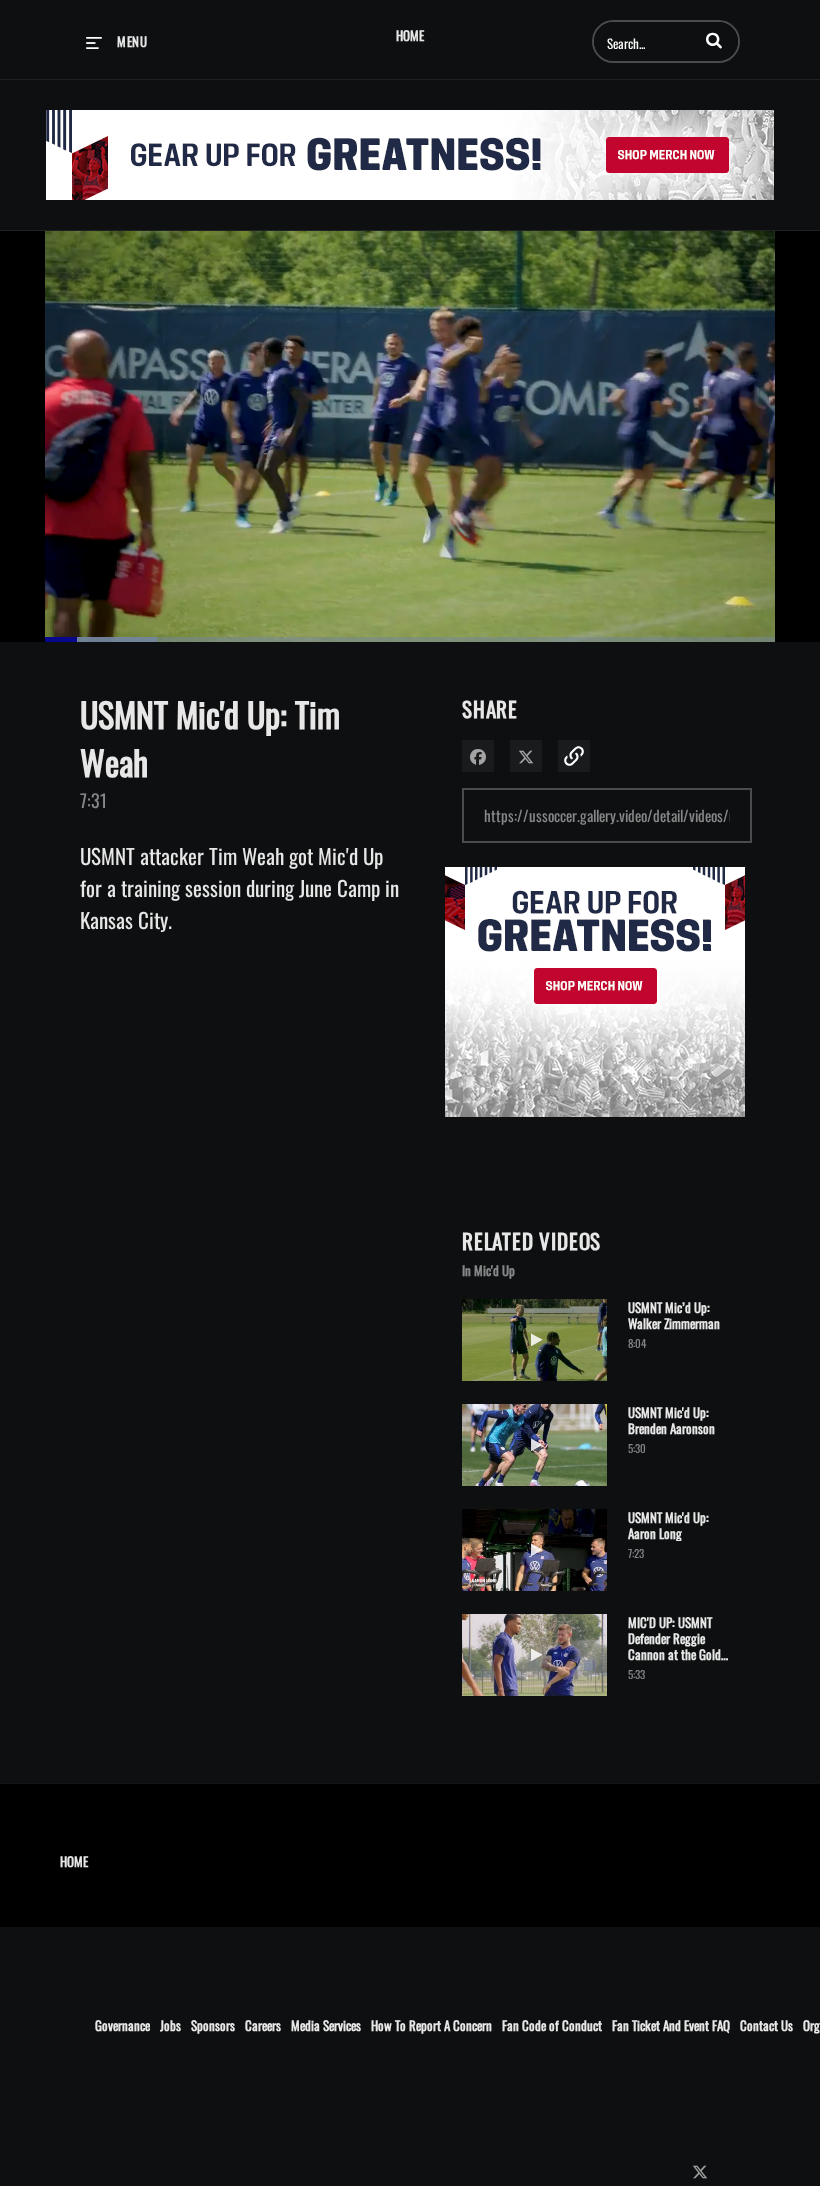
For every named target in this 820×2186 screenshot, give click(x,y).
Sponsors (213, 2024)
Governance (122, 2024)
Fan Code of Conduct (552, 2024)
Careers (263, 2024)
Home (410, 35)
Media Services (326, 2024)
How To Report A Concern (431, 2024)
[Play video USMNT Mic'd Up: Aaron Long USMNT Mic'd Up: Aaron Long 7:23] (534, 1594)
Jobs (170, 2024)
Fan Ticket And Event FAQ (671, 2024)
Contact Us (766, 2024)
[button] (714, 40)
